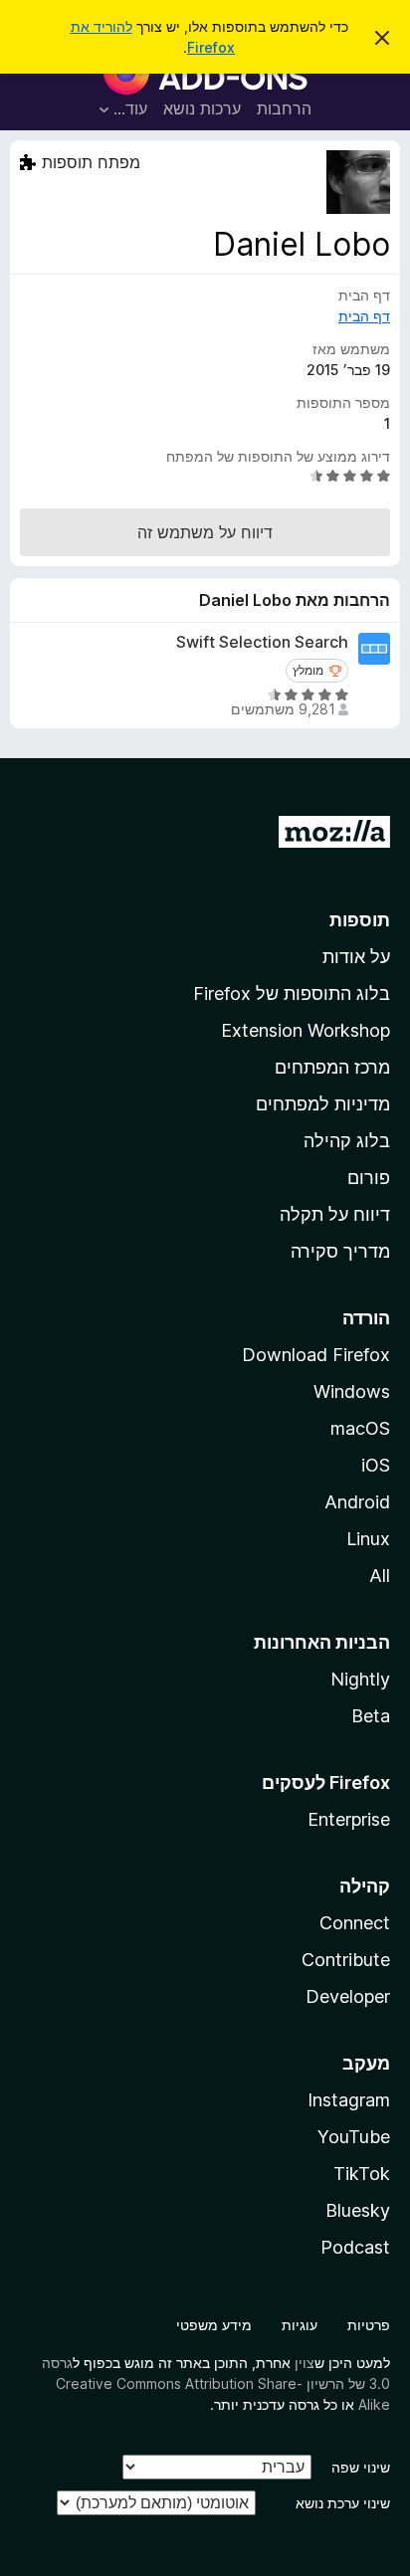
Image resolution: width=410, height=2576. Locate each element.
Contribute (346, 1960)
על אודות (356, 957)
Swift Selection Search (262, 642)
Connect (355, 1923)
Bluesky (358, 2210)
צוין (305, 2363)
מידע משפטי (214, 2325)
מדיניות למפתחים (323, 1104)
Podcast (355, 2247)
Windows (352, 1391)
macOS (360, 1428)
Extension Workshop (306, 1030)
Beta (371, 1716)
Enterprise (349, 1819)
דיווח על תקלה (335, 1214)
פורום (369, 1178)
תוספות (360, 920)
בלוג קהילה (347, 1141)
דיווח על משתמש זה (205, 532)
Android (357, 1502)
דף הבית (364, 316)
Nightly (360, 1679)
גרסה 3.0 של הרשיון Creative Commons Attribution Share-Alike (216, 2383)
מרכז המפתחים (332, 1067)
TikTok (362, 2174)
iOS (376, 1465)
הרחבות (284, 108)
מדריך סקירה (340, 1251)
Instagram (349, 2100)
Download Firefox (316, 1355)
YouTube (354, 2137)
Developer (348, 1996)
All (380, 1576)
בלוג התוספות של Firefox (292, 993)
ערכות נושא (202, 108)
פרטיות (369, 2325)
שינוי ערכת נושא (343, 2503)
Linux (368, 1539)
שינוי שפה (361, 2467)
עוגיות (300, 2325)
